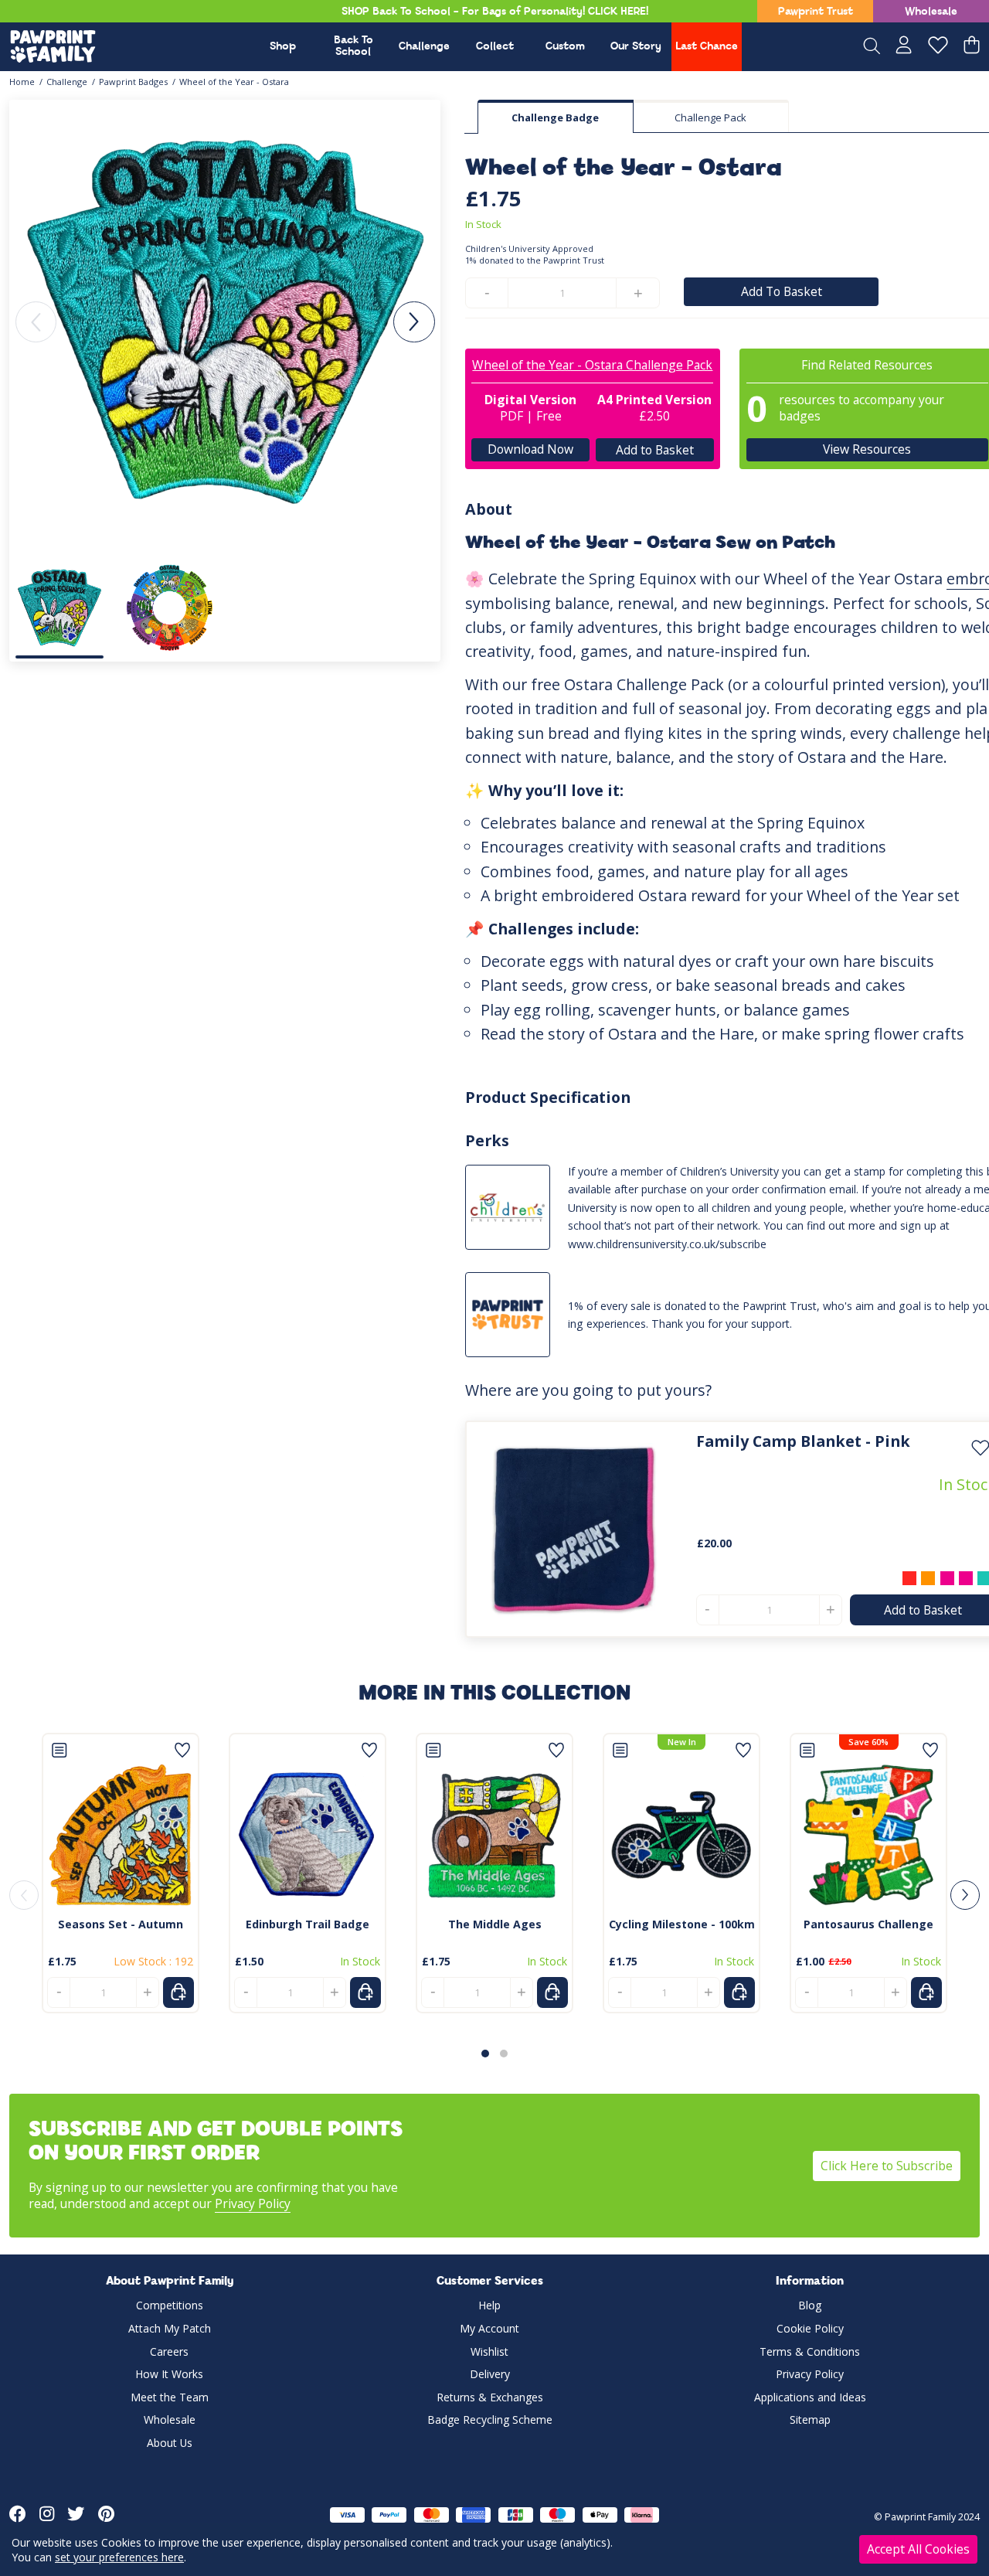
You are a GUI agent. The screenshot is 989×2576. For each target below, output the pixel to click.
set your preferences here (119, 2557)
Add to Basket (655, 449)
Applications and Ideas (810, 2397)
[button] (414, 322)
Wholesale (931, 12)
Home (22, 82)
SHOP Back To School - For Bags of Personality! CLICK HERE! (495, 12)
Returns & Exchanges (490, 2397)
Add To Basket (782, 291)
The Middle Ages (495, 1924)
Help (489, 2305)
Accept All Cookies (918, 2549)
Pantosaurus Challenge (868, 1924)
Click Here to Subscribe (887, 2166)
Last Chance (707, 47)
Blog (810, 2305)
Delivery (490, 2374)
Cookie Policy (810, 2328)
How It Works (169, 2374)
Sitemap (810, 2419)
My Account (489, 2328)
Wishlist (489, 2351)
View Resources (867, 449)
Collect (495, 47)
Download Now (530, 449)
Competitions (170, 2305)
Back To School (353, 46)
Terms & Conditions (810, 2351)
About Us (170, 2443)
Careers (169, 2351)
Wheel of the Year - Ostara (234, 82)
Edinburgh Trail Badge (308, 1924)
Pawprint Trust (816, 12)
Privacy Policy (253, 2203)
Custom (565, 47)
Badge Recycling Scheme (490, 2419)
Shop (283, 47)
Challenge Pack (710, 117)
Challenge (424, 47)
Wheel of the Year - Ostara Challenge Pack (592, 365)
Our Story (636, 47)
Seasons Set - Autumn (121, 1924)
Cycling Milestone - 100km (682, 1924)
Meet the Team (170, 2397)
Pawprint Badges (133, 82)
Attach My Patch (170, 2328)
